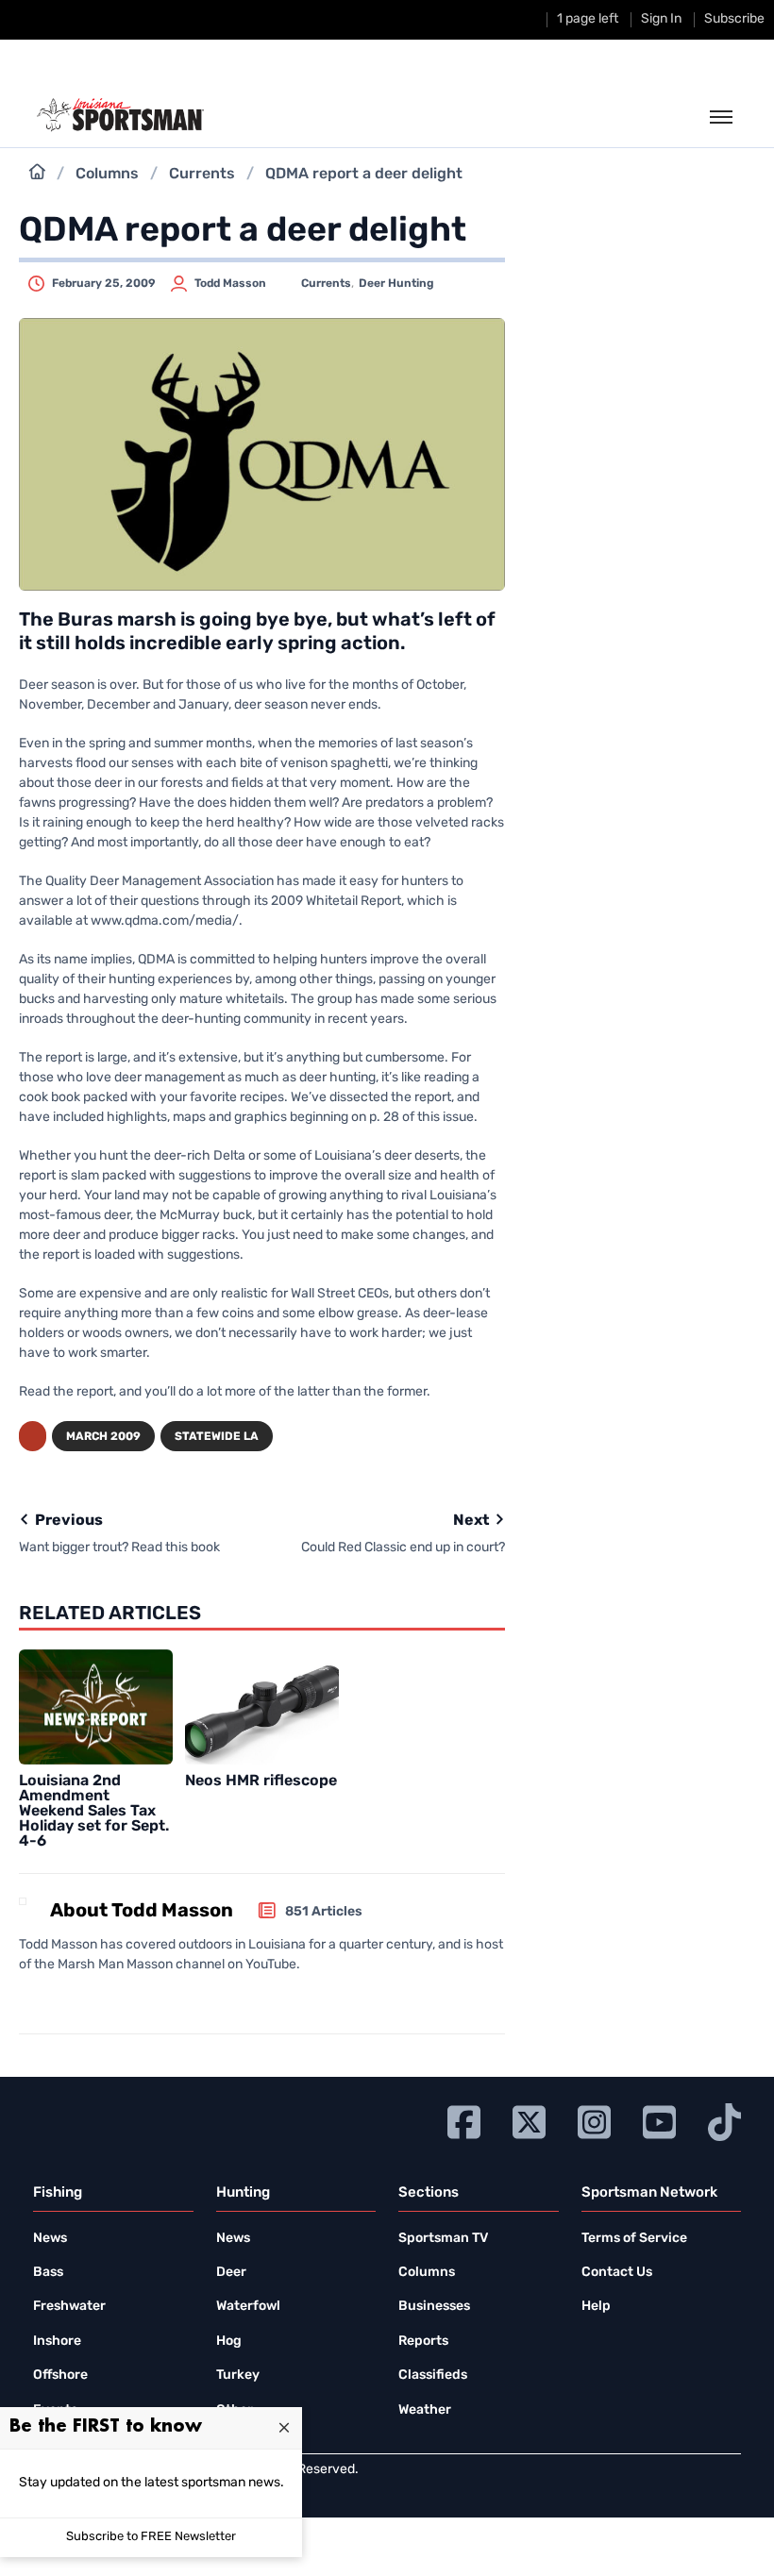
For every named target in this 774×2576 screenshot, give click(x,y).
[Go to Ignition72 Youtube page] (659, 2120)
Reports (423, 2342)
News (50, 2239)
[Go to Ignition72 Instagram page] (594, 2120)
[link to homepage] (120, 115)
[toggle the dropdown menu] (721, 118)
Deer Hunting (396, 284)
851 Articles (324, 1912)
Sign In (661, 19)
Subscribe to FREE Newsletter (151, 2537)
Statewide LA (217, 1437)
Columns (107, 175)
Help (596, 2307)
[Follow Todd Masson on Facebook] (25, 1999)
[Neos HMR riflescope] (262, 1707)
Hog (229, 2342)
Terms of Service (634, 2239)
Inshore (57, 2342)
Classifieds (433, 2375)
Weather (425, 2410)
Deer (231, 2273)
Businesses (434, 2307)
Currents (202, 175)
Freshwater (69, 2307)
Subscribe (734, 19)
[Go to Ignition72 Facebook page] (464, 2120)
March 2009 (103, 1437)
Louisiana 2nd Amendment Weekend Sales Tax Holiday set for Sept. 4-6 (94, 1812)
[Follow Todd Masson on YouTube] (79, 1999)
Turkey (238, 2375)
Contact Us (617, 2273)
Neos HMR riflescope (261, 1781)
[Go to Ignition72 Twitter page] (529, 2120)
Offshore (60, 2375)
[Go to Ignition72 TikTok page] (724, 2120)
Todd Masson (230, 284)
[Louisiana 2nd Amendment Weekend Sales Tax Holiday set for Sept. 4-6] (96, 1707)
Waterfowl (248, 2307)
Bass (48, 2273)
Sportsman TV (443, 2239)
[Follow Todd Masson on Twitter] (49, 1999)
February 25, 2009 (104, 284)
